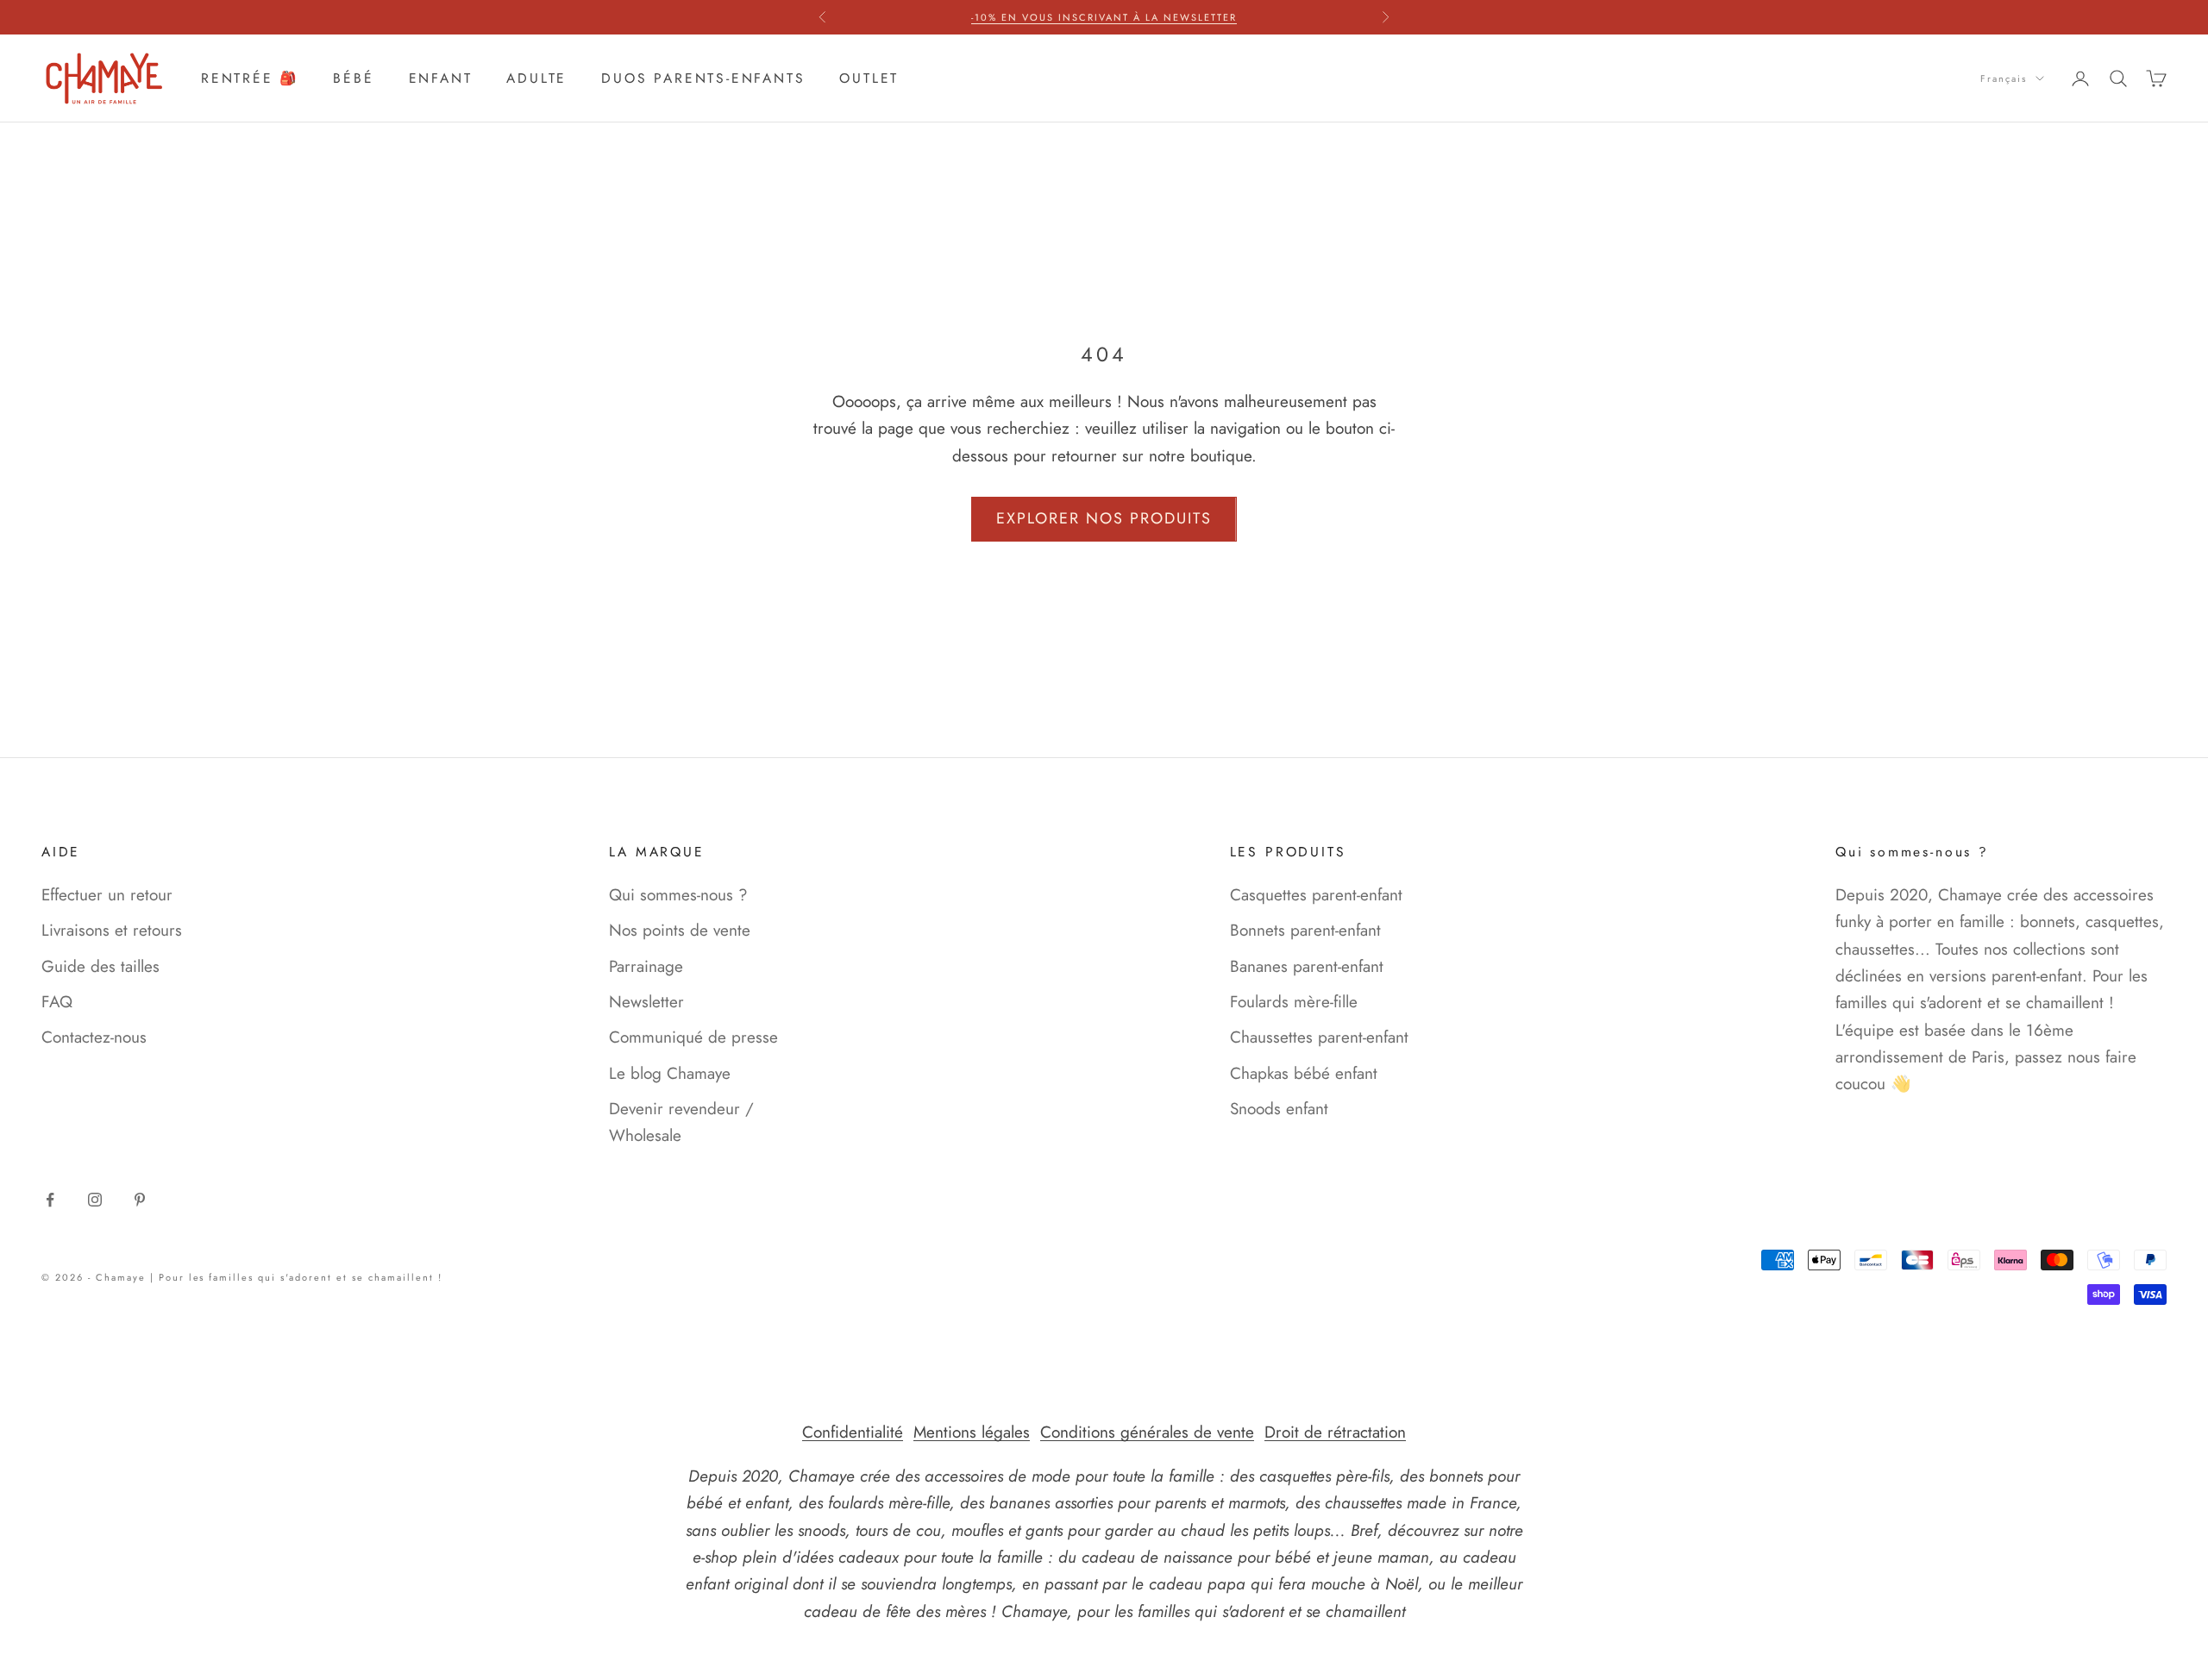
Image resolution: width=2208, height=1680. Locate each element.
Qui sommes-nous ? (678, 895)
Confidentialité (853, 1432)
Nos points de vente (680, 930)
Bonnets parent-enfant (1305, 930)
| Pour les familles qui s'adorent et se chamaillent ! (296, 1277)
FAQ (57, 1002)
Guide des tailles (100, 966)
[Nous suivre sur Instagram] (95, 1200)
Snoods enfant (1279, 1109)
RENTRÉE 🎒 (250, 78)
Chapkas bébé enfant (1304, 1073)
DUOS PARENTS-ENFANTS (703, 78)
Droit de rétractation (1335, 1432)
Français (2004, 78)
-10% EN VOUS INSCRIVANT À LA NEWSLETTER (1104, 17)
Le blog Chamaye (670, 1073)
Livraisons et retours (112, 930)
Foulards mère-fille (1294, 1002)
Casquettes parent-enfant (1316, 895)
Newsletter (646, 1002)
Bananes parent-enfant (1307, 966)
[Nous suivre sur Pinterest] (140, 1200)
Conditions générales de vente (1147, 1432)
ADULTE (536, 78)
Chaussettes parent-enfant (1319, 1037)
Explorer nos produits (1104, 518)
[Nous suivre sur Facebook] (50, 1200)
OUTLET (869, 78)
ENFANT (441, 78)
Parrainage (646, 966)
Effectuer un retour (107, 895)
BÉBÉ (353, 78)
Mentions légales (972, 1432)
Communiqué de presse (693, 1037)
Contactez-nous (94, 1037)
